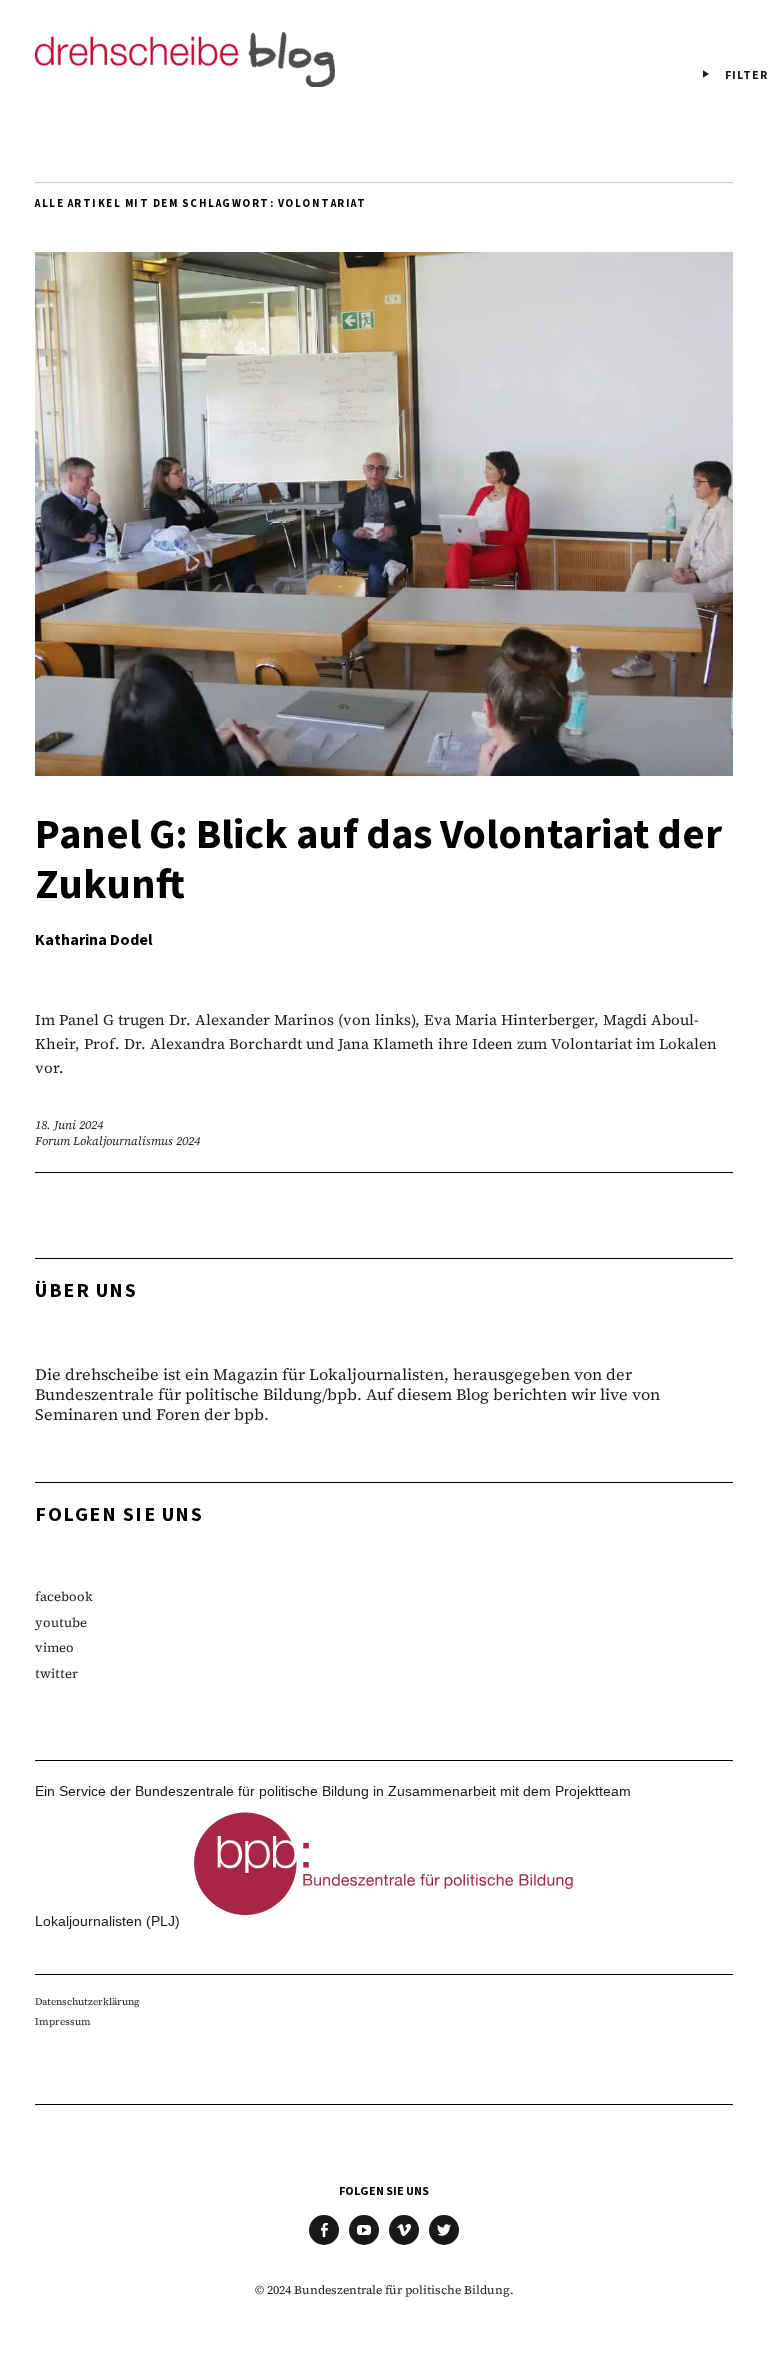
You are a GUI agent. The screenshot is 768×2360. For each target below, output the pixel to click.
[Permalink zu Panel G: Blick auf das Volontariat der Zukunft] (384, 769)
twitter (56, 1673)
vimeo (54, 1647)
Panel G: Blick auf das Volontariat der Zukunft (378, 860)
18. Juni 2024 (69, 1125)
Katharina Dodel (94, 940)
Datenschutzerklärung (87, 2001)
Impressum (63, 2021)
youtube (61, 1622)
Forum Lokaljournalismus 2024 (117, 1141)
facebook (64, 1596)
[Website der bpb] (384, 1921)
